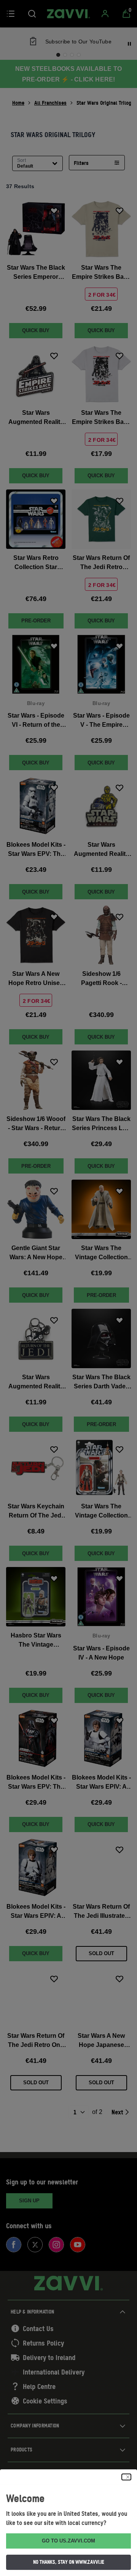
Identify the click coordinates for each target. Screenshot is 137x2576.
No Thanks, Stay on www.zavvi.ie (69, 2562)
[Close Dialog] (126, 2477)
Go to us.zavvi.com (68, 2541)
